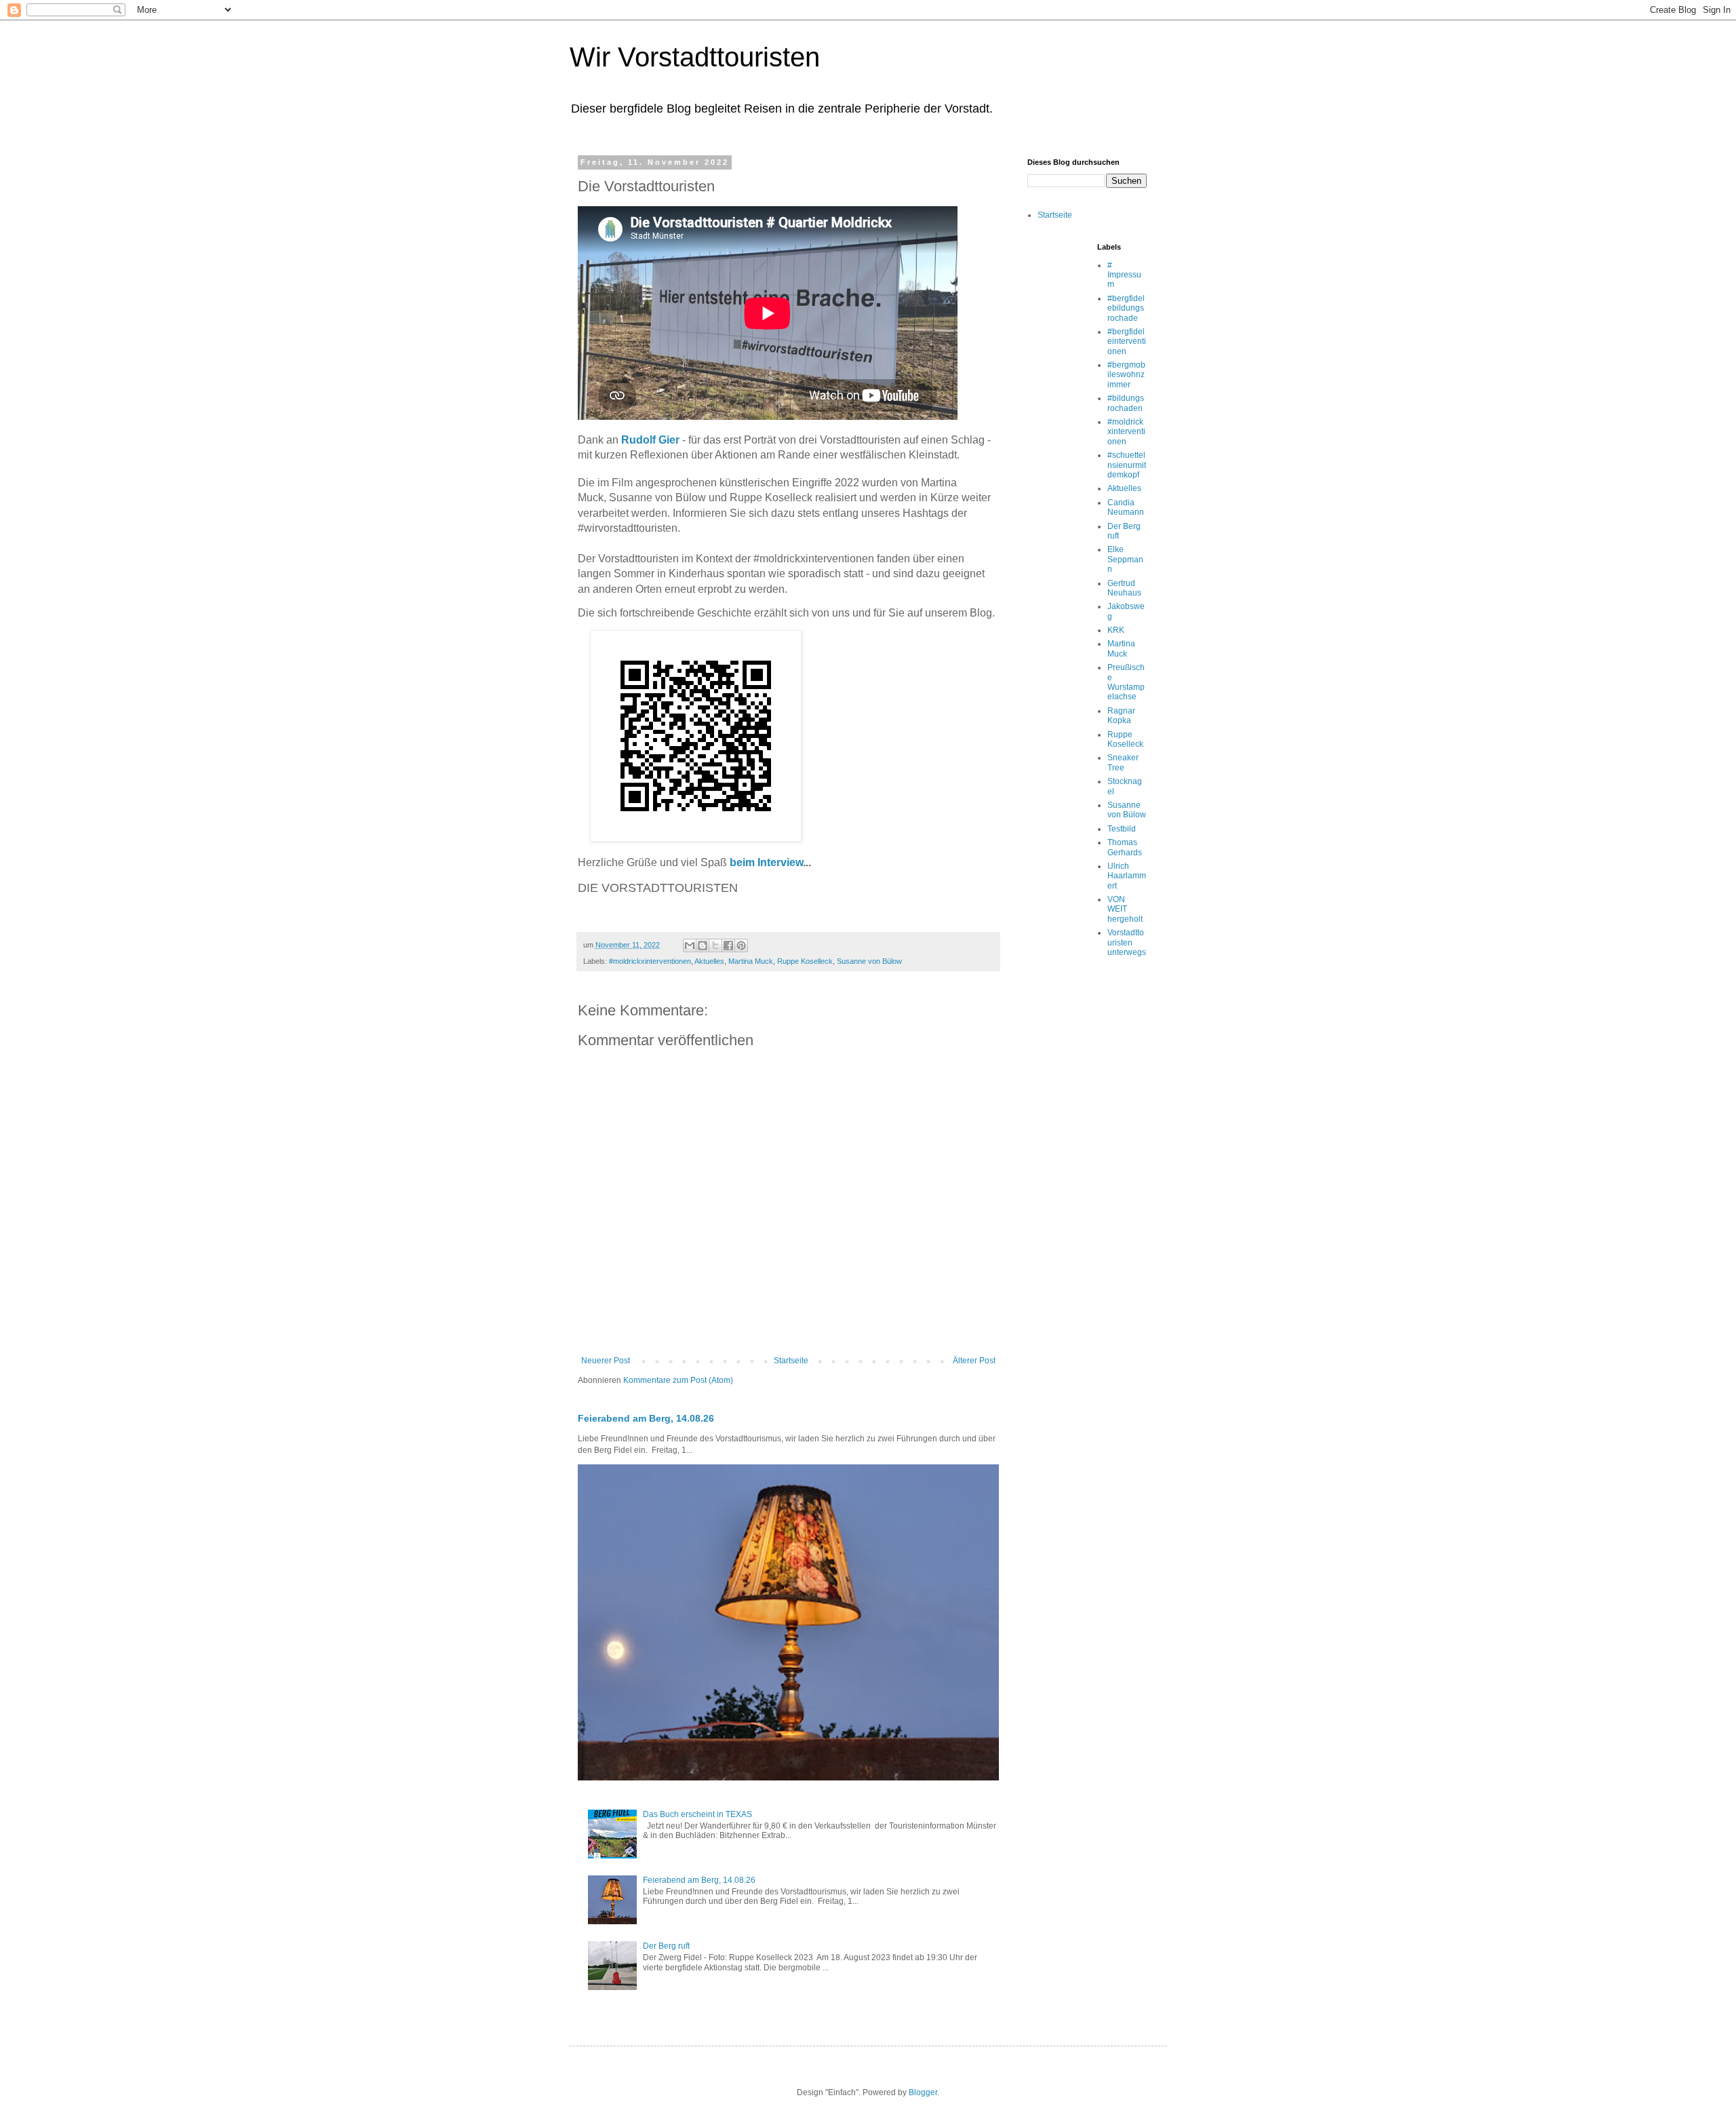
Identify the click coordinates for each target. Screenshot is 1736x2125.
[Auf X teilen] (715, 945)
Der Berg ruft (666, 1946)
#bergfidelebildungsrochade (1126, 308)
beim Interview (766, 862)
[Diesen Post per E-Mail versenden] (690, 945)
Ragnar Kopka (1121, 716)
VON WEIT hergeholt (1125, 909)
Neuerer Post (606, 1361)
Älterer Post (974, 1361)
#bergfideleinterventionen (1127, 342)
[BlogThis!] (703, 945)
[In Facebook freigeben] (728, 945)
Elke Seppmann (1125, 559)
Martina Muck (751, 961)
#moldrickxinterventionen (650, 961)
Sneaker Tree (1123, 762)
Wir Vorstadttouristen (695, 57)
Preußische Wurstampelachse (1126, 682)
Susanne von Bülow (869, 961)
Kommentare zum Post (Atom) (678, 1380)
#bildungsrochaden (1126, 403)
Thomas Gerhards (1125, 847)
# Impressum (1124, 275)
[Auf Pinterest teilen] (741, 945)
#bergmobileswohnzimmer (1126, 375)
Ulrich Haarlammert (1127, 876)
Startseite (791, 1361)
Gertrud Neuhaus (1124, 588)
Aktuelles (709, 961)
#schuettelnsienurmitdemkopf (1127, 465)
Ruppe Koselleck (805, 961)
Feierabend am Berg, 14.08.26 (646, 1418)
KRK (1116, 630)
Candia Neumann (1126, 507)
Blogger (923, 2092)
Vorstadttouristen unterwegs (1127, 942)
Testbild (1122, 829)
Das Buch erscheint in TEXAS (697, 1814)
